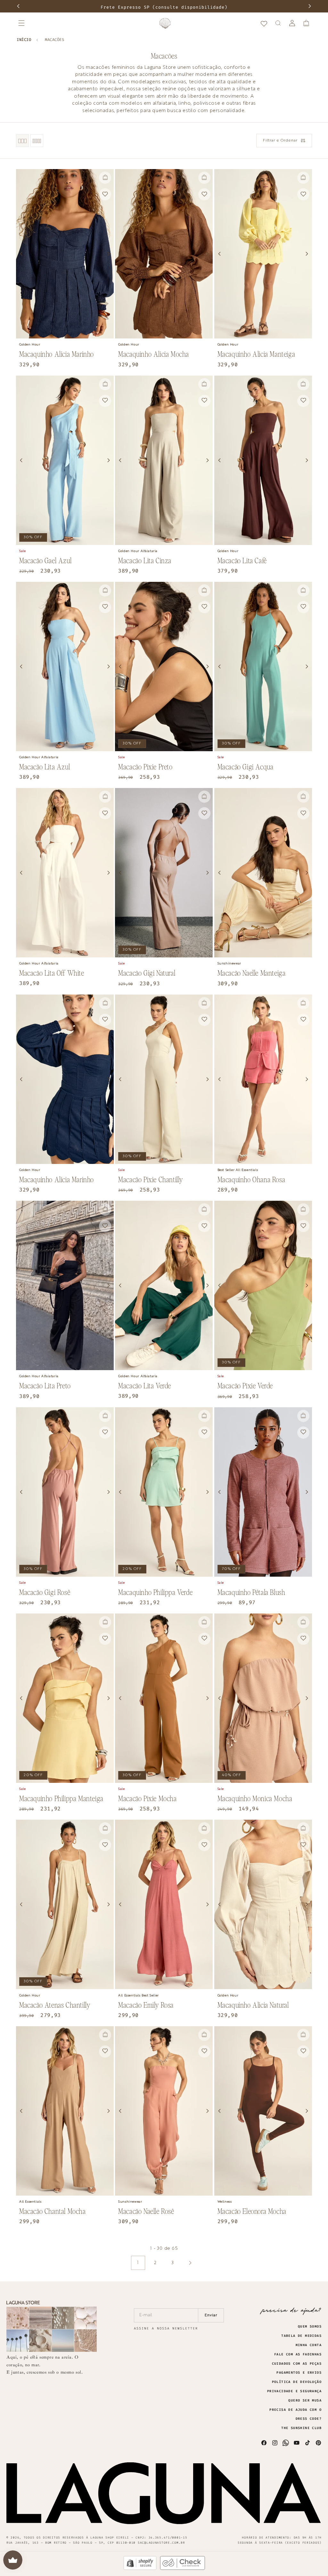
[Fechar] (232, 45)
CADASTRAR (222, 40)
